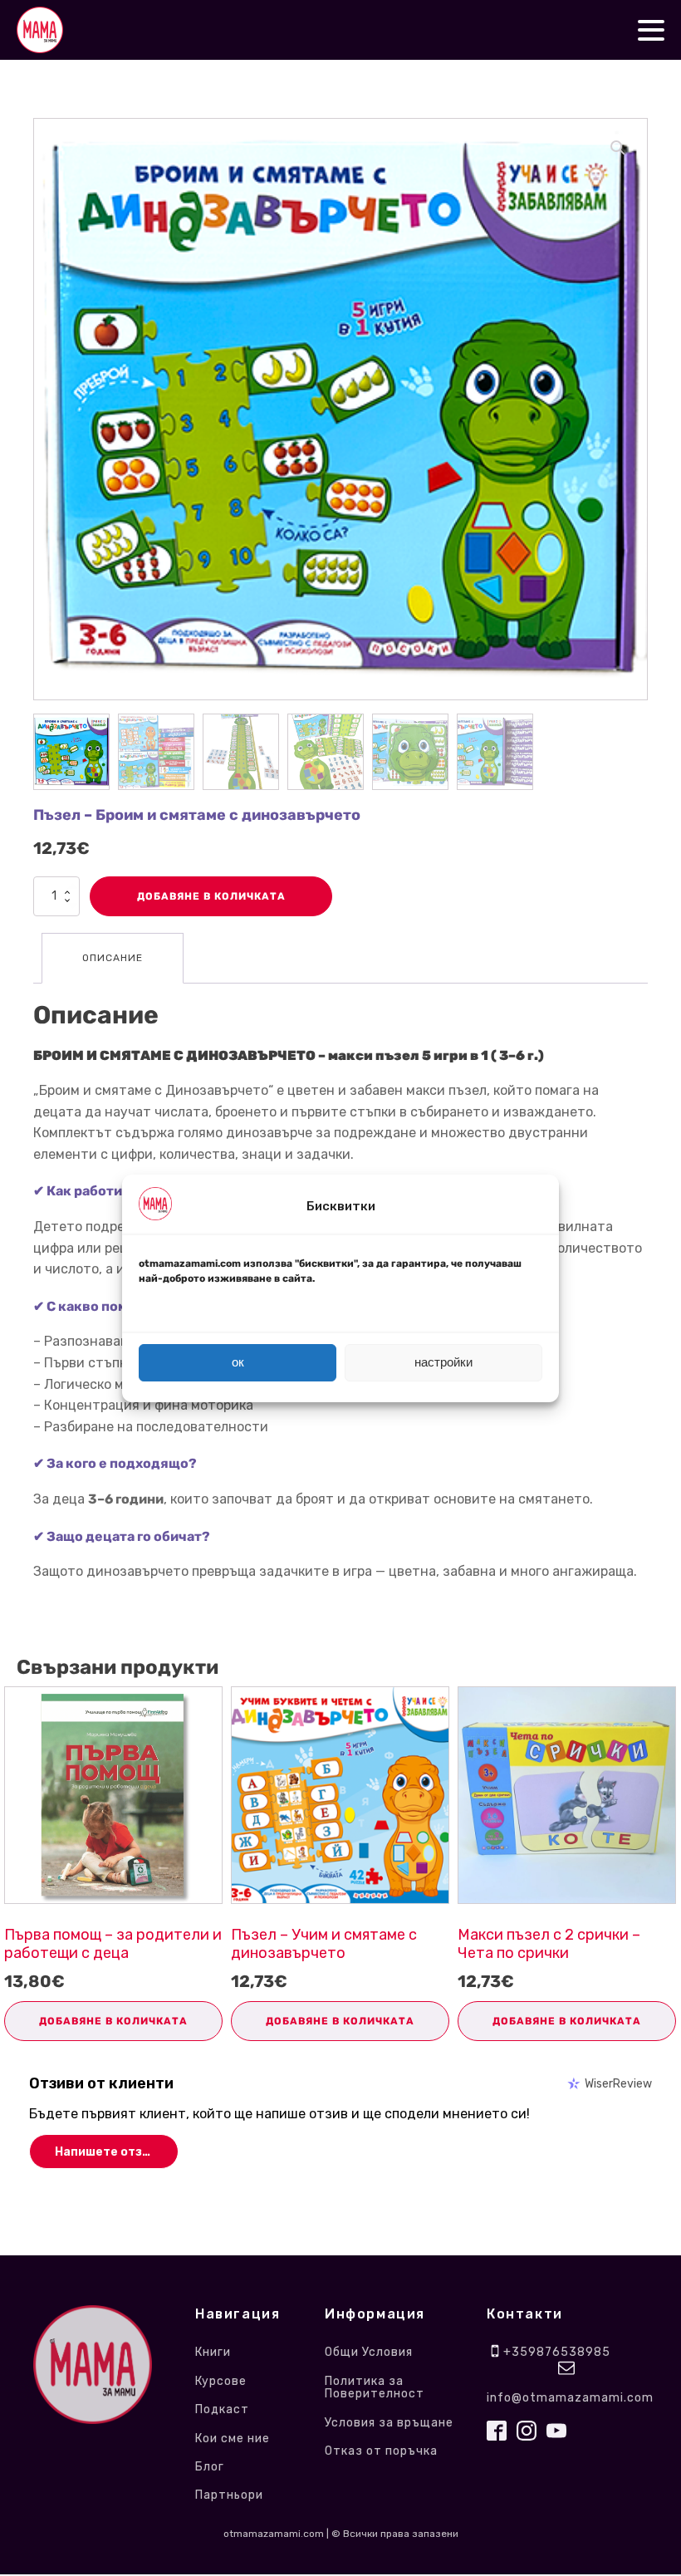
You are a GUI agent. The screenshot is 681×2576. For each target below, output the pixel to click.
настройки (443, 1362)
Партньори (229, 2495)
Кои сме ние (234, 2439)
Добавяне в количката (211, 896)
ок (238, 1362)
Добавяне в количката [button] (113, 2021)
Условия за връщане (389, 2423)
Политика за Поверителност (375, 2388)
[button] (618, 148)
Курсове (221, 2381)
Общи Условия (369, 2352)
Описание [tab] (113, 958)
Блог (210, 2467)
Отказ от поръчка (381, 2451)
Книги (213, 2352)
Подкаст (222, 2409)
